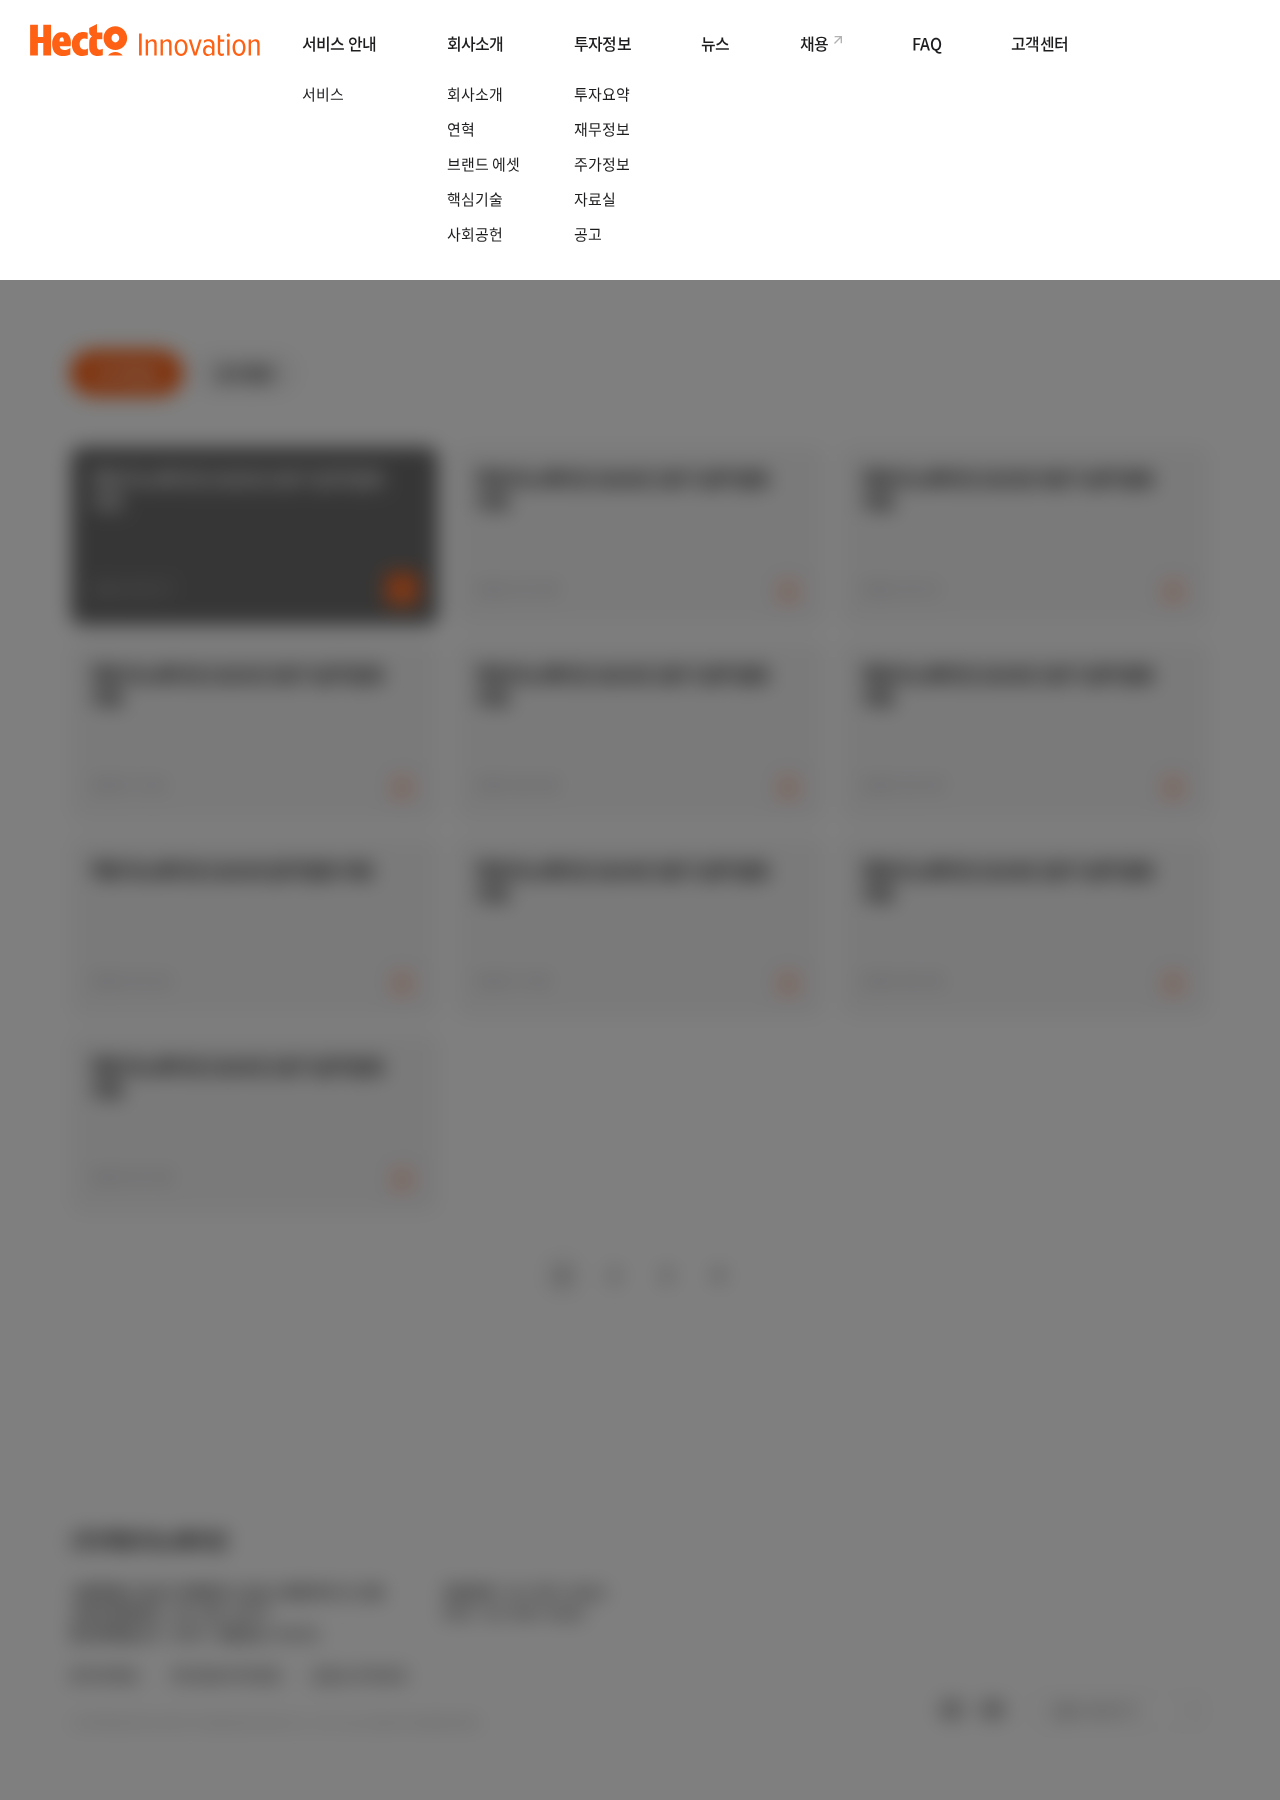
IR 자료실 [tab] (126, 373)
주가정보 (602, 164)
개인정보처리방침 (225, 1675)
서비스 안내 (339, 43)
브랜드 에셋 (483, 164)
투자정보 (602, 43)
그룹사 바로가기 (1092, 1710)
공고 (588, 234)
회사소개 (475, 43)
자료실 (595, 199)
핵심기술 (475, 199)
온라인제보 (104, 1675)
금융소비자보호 (359, 1675)
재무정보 (602, 129)
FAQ (926, 43)
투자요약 (602, 94)
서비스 (323, 94)
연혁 (461, 129)
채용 (814, 43)
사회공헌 (475, 234)
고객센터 (1039, 43)
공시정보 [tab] (245, 373)
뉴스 (715, 43)
